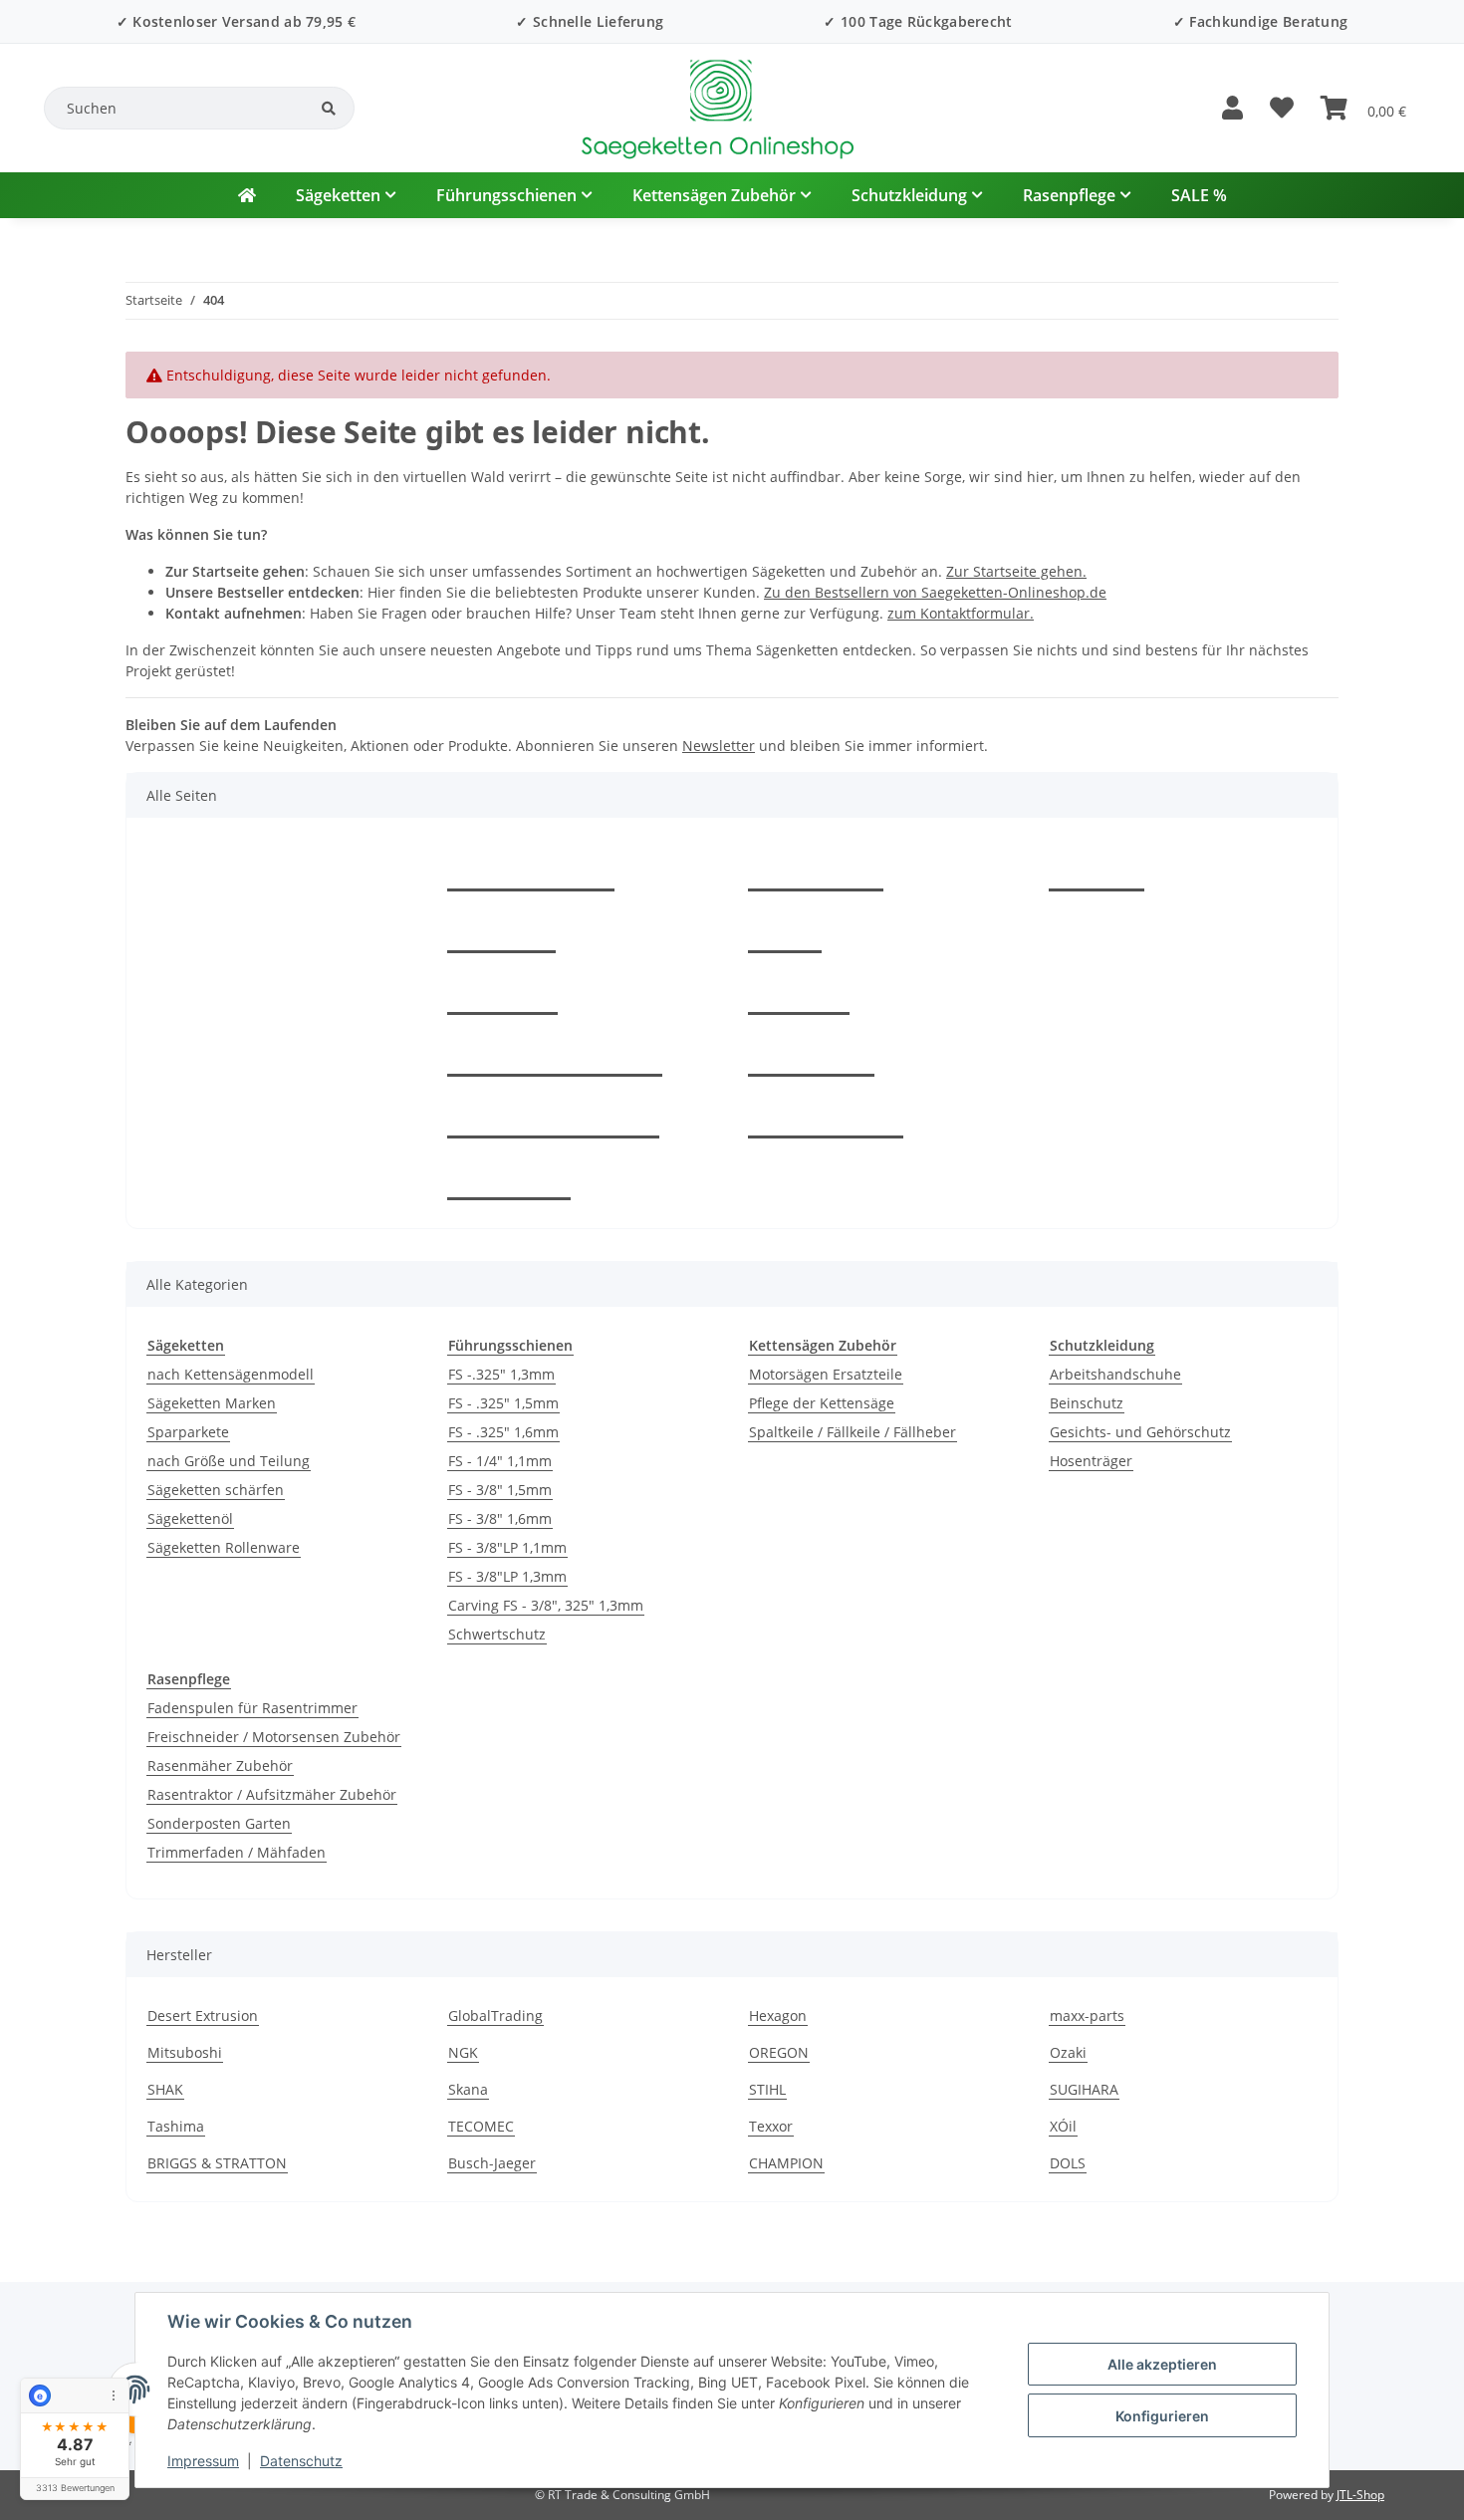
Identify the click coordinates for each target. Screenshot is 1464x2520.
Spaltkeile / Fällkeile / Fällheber (853, 1432)
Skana (468, 2089)
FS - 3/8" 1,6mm (500, 1518)
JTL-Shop (1360, 2495)
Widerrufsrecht (826, 1116)
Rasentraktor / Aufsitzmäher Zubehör (272, 1794)
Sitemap (799, 992)
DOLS (1068, 2163)
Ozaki (1068, 2052)
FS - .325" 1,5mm (503, 1403)
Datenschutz (301, 2461)
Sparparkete (188, 1432)
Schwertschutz (497, 1634)
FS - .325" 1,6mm (503, 1432)
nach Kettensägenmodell (231, 1374)
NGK (463, 2052)
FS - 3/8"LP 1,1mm (507, 1547)
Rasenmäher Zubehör (220, 1765)
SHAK (165, 2089)
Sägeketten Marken (212, 1403)
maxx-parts (1087, 2016)
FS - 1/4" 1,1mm (500, 1461)
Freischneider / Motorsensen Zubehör (274, 1737)
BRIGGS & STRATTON (217, 2163)
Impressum (203, 2461)
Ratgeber (501, 930)
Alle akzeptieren (1162, 2364)
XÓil (1063, 2126)
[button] (1232, 109)
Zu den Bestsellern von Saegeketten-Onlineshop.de (935, 592)
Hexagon (778, 2016)
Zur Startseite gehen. (1016, 571)
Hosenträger (1091, 1461)
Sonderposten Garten (219, 1823)
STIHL (767, 2089)
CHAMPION (786, 2163)
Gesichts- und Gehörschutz (1140, 1432)
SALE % (1199, 195)
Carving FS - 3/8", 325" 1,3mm (546, 1605)
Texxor (771, 2126)
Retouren (502, 992)
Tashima (176, 2126)
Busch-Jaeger (492, 2163)
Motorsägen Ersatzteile (826, 1374)
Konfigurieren (1162, 2416)
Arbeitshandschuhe (1115, 1374)
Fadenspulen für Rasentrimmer (252, 1708)
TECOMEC (481, 2126)
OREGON (779, 2052)
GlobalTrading (495, 2016)
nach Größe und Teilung (229, 1461)
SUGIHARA (1084, 2089)
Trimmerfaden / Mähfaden (237, 1852)
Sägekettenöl (190, 1518)
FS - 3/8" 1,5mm (500, 1490)
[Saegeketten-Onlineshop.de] (247, 195)
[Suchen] (329, 109)
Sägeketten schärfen (216, 1490)
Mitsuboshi (185, 2052)
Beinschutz (1087, 1403)
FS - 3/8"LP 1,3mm (507, 1576)
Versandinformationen (553, 1116)
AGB (785, 930)
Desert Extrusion (203, 2016)
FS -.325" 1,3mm (501, 1374)
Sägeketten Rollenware (224, 1547)
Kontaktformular (531, 869)
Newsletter (719, 746)
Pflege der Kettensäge (822, 1403)
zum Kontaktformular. (961, 613)
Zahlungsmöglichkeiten (555, 1054)
